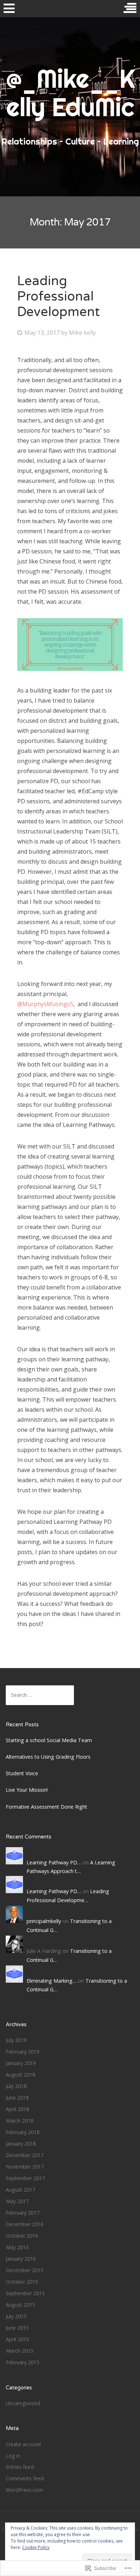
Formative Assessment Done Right (46, 1807)
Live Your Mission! (27, 1790)
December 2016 (25, 2224)
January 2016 (21, 2259)
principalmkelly (44, 1921)
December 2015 (25, 2270)
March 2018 (20, 2121)
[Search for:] (40, 1695)
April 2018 (17, 2109)
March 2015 (20, 2351)
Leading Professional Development (59, 296)
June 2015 (17, 2328)
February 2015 (23, 2362)
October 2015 (22, 2282)
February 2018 (23, 2132)
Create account (24, 2444)
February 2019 (23, 2052)
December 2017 (25, 2155)
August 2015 (20, 2305)
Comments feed (25, 2478)
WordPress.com (24, 2490)
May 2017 (17, 2201)
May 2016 (17, 2247)
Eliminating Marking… (52, 1981)
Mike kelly (82, 333)
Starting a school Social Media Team (49, 1740)
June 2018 (17, 2098)
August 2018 (20, 2075)
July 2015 (16, 2316)
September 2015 (25, 2293)
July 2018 (16, 2086)
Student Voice (22, 1773)
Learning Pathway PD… (54, 1862)
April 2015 (17, 2339)
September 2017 (25, 2178)
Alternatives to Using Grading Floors (48, 1757)
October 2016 (22, 2236)
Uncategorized (23, 2403)
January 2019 (21, 2063)
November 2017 (25, 2167)
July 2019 (16, 2040)
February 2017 (23, 2213)
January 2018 (21, 2144)
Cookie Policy (36, 2547)
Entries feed (20, 2467)
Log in (13, 2456)
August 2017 (20, 2190)
